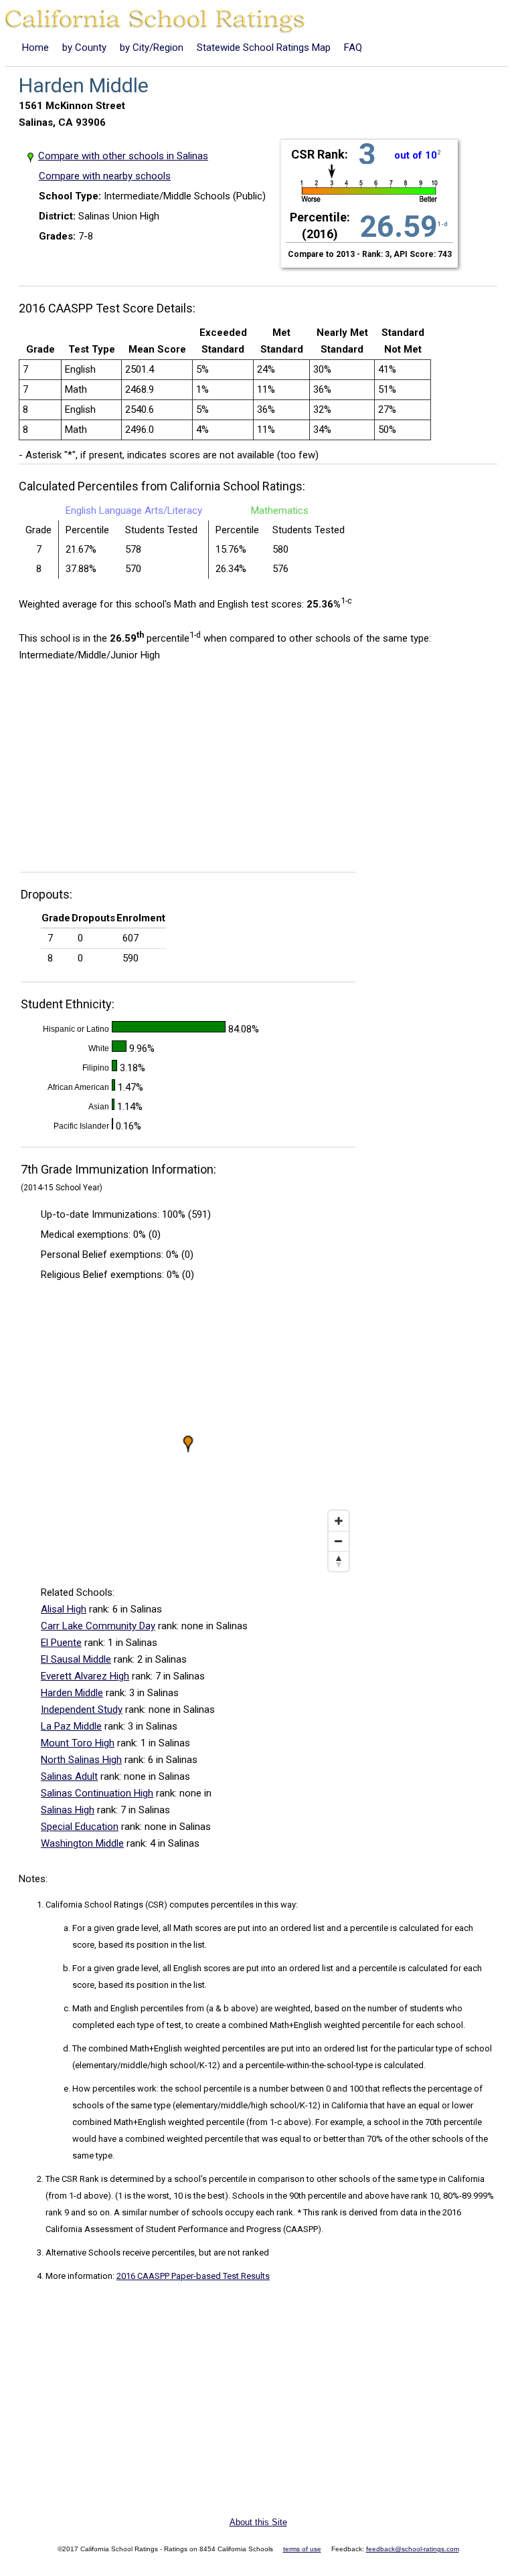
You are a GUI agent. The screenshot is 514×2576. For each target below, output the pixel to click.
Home (35, 48)
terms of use (302, 2549)
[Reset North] (339, 1561)
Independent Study (82, 1710)
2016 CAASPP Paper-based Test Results (193, 2276)
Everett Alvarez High (85, 1676)
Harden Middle (72, 1693)
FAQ (353, 48)
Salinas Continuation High (97, 1793)
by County (84, 48)
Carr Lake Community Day (98, 1626)
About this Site (258, 2522)
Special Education (80, 1827)
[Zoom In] (339, 1521)
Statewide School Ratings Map (264, 48)
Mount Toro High (78, 1743)
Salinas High (68, 1810)
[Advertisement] (131, 771)
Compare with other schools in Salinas (123, 156)
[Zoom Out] (339, 1541)
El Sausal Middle (76, 1659)
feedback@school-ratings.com (413, 2549)
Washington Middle (82, 1843)
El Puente (61, 1643)
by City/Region (152, 48)
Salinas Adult (69, 1776)
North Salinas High (81, 1760)
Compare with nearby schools (105, 176)
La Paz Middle (71, 1726)
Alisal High (64, 1609)
